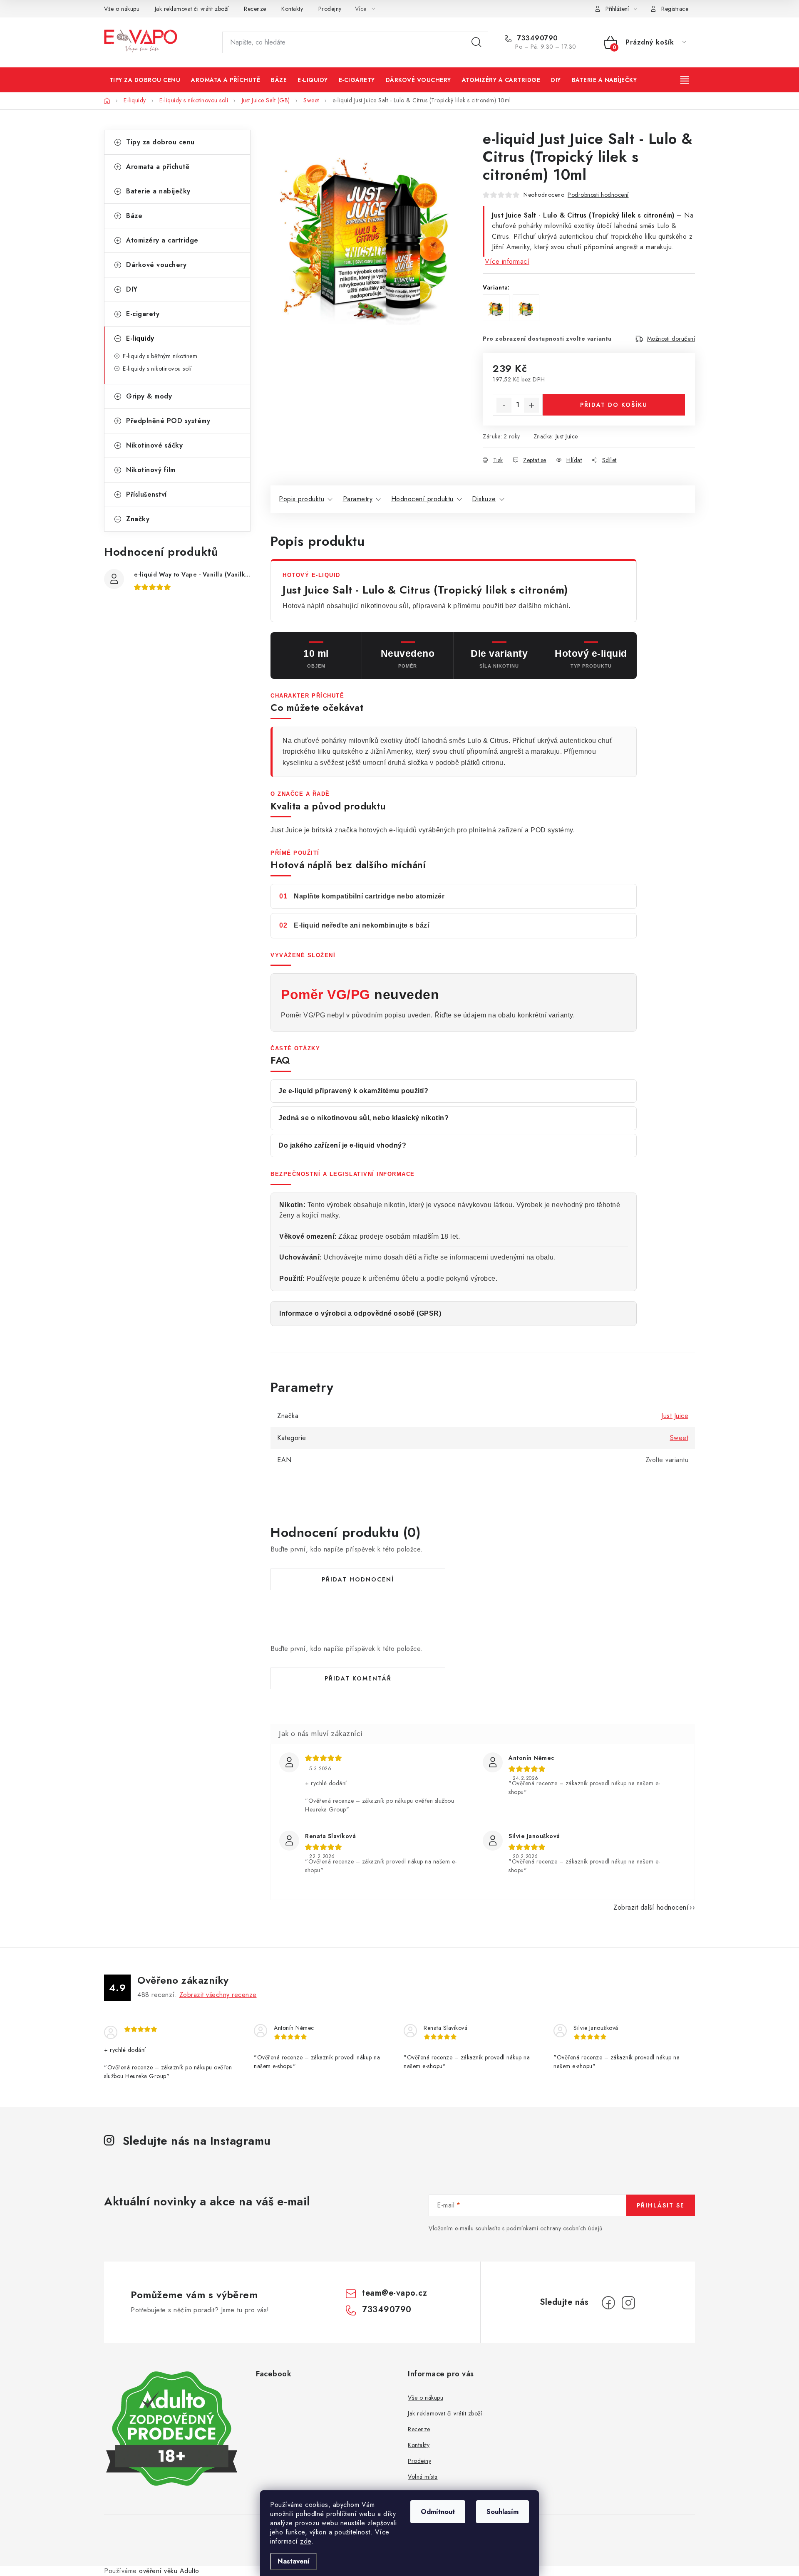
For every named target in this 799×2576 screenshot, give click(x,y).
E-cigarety (143, 314)
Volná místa (423, 2477)
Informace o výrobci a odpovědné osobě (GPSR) (360, 1313)
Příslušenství (146, 494)
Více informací (507, 261)
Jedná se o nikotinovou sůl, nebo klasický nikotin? (364, 1118)
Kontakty (292, 9)
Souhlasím (502, 2512)
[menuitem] (145, 80)
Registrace (675, 9)
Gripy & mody (149, 396)
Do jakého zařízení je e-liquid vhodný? (342, 1145)
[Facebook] (608, 2303)
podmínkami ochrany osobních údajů (555, 2228)
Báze (134, 216)
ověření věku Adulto (169, 2571)
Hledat (476, 42)
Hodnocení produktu (422, 499)
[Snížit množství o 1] (504, 405)
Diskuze (484, 499)
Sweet (679, 1438)
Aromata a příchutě (158, 167)
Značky (138, 519)
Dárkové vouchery (156, 265)
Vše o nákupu (122, 9)
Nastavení (294, 2561)
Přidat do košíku (614, 405)
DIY (132, 289)
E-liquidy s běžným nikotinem (160, 356)
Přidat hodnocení (358, 1579)
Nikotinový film (151, 470)
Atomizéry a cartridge (162, 240)
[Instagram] (628, 2303)
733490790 (537, 38)
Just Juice (567, 436)
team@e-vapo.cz (395, 2293)
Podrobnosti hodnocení (598, 195)
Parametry (358, 499)
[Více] (685, 80)
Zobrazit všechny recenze (218, 1995)
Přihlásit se (661, 2205)
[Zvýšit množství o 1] (531, 405)
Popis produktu (301, 499)
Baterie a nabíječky (158, 191)
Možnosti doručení (671, 339)
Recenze (255, 9)
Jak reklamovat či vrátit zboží (192, 9)
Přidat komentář (358, 1678)
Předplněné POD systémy (168, 421)
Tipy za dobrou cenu (160, 142)
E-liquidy (140, 338)
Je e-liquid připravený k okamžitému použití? (353, 1091)
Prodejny (330, 9)
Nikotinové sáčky (154, 445)
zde (306, 2541)
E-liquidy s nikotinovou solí (157, 369)
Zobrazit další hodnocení (651, 1907)
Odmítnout (438, 2512)
